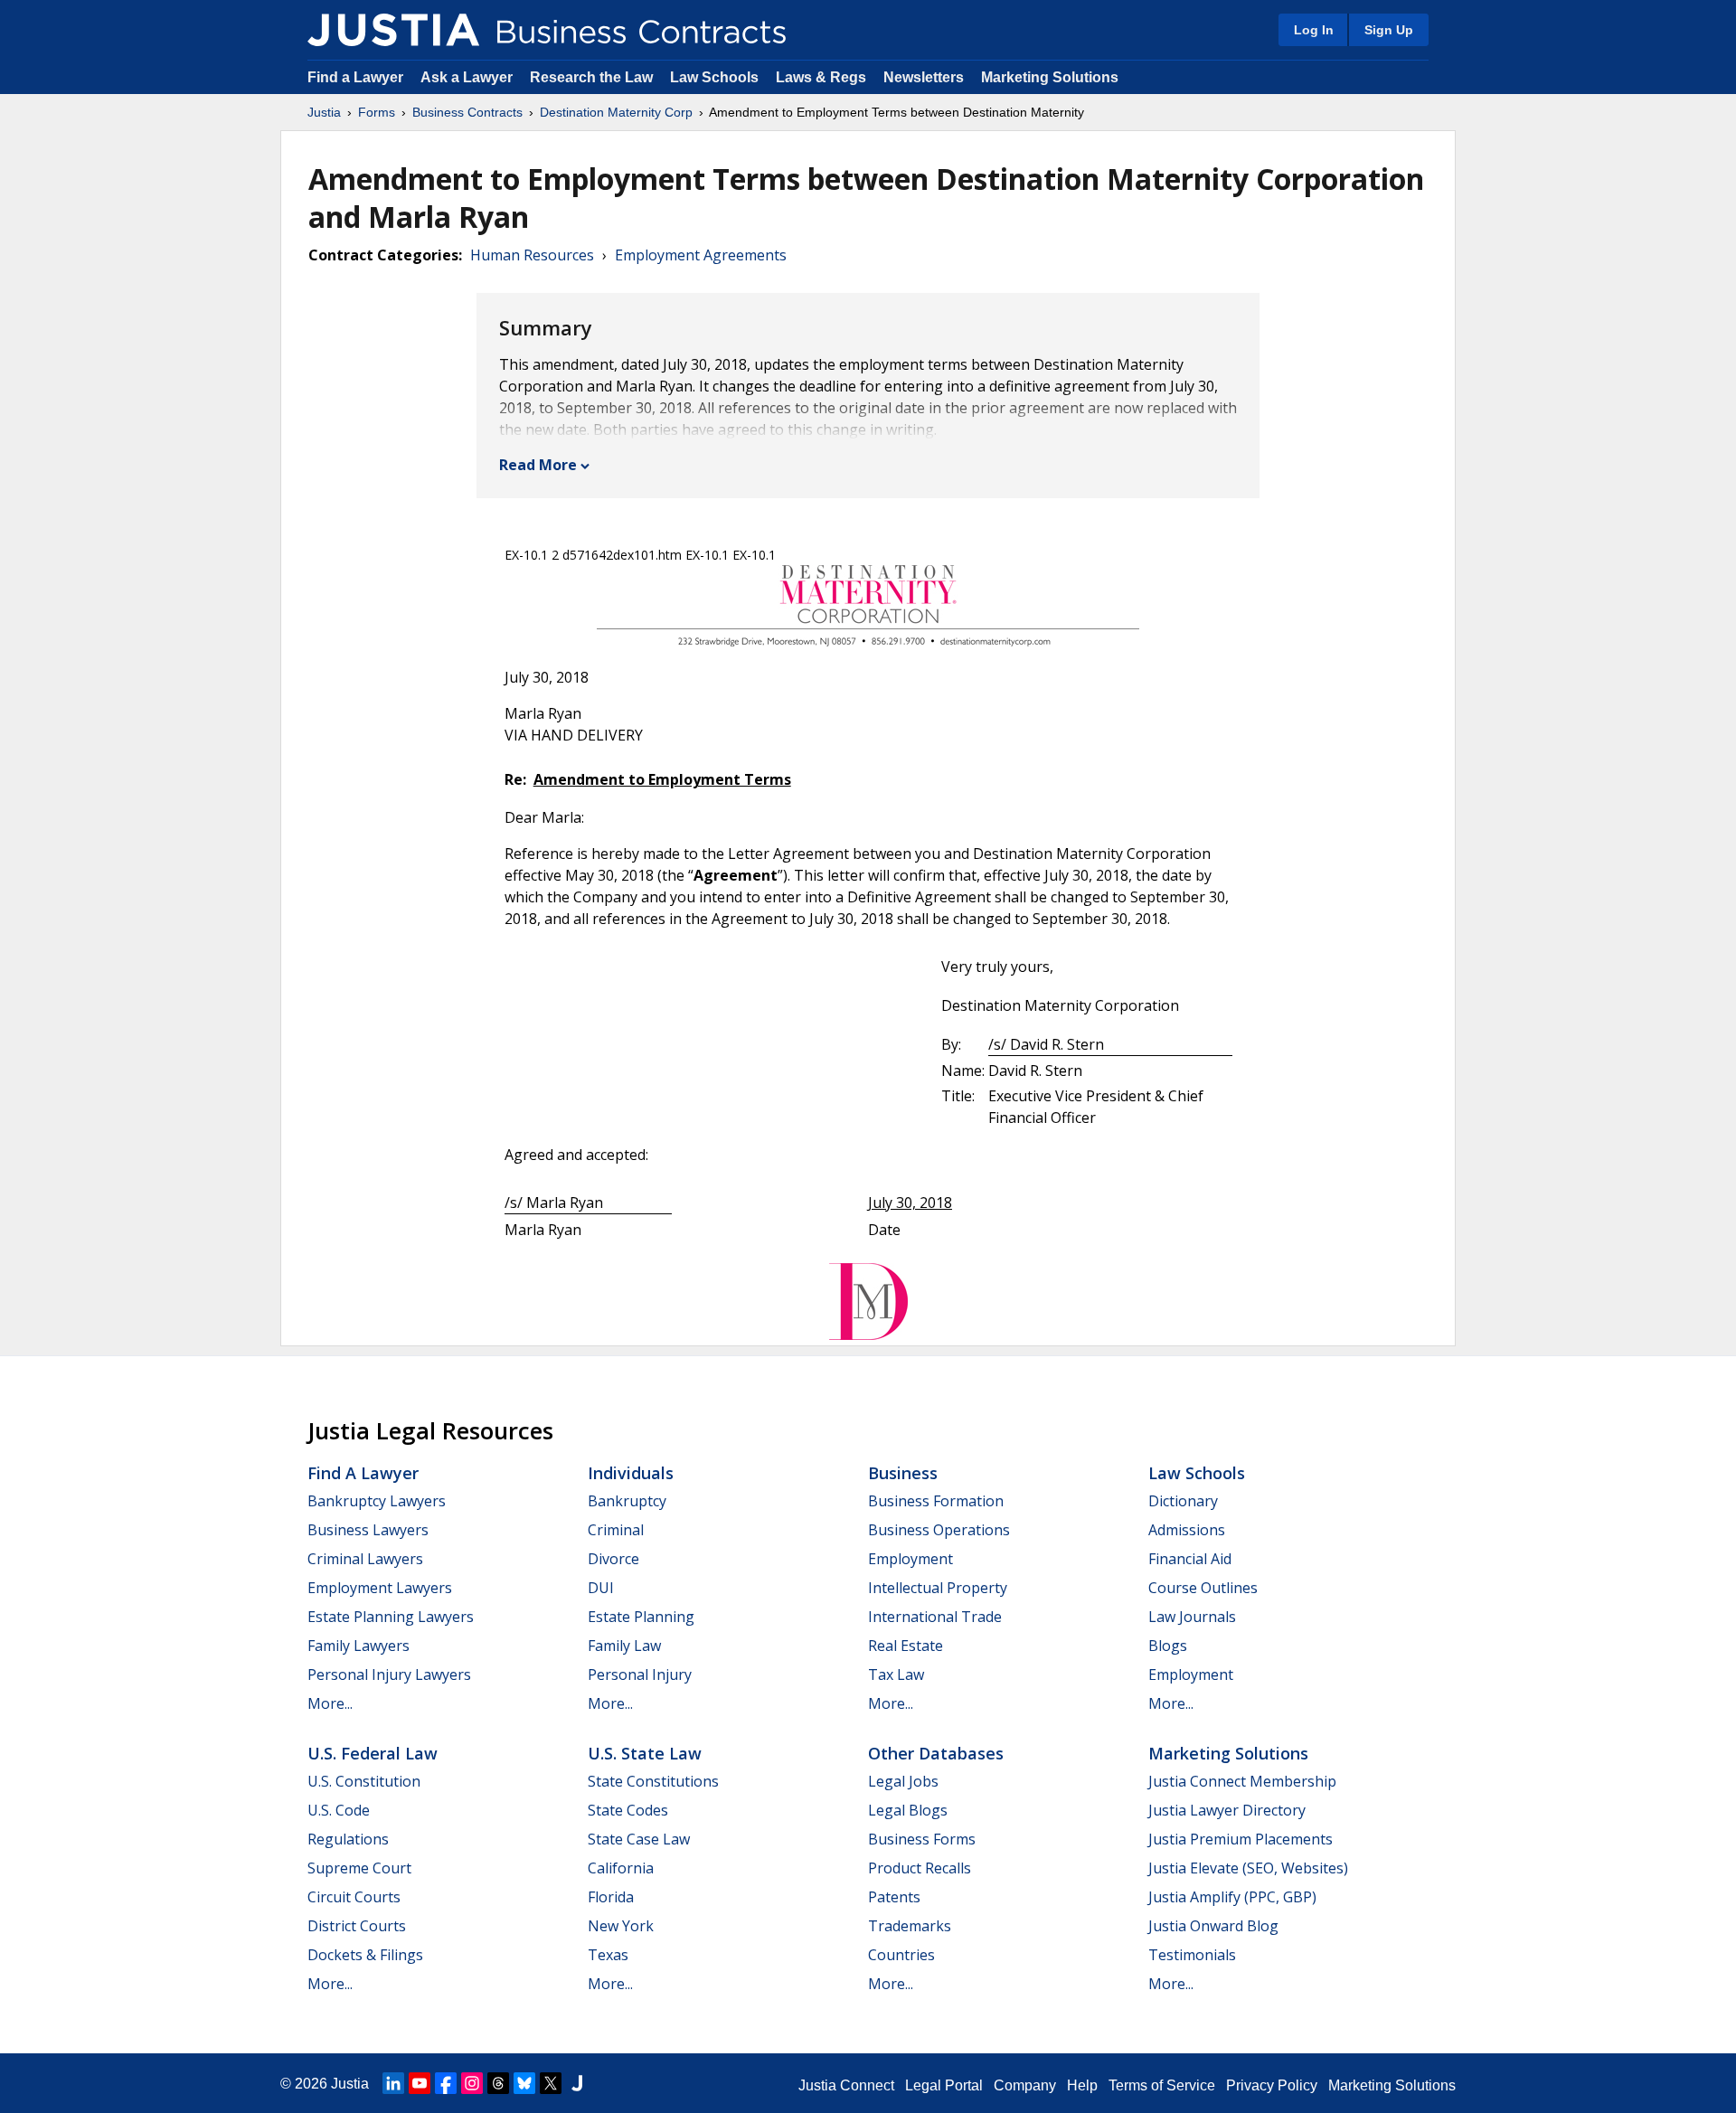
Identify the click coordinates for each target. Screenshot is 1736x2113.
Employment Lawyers (380, 1588)
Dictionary (1183, 1501)
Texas (608, 1955)
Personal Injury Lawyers (389, 1674)
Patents (894, 1897)
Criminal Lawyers (365, 1559)
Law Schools (714, 77)
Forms (377, 112)
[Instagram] (472, 2083)
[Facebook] (446, 2083)
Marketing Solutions (1050, 77)
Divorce (613, 1559)
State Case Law (639, 1839)
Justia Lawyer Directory (1227, 1810)
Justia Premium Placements (1241, 1839)
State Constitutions (653, 1781)
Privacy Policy (1272, 2085)
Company (1025, 2085)
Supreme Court (359, 1868)
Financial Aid (1190, 1559)
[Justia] (393, 30)
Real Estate (906, 1646)
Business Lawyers (368, 1530)
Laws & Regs (821, 77)
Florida (611, 1897)
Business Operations (939, 1530)
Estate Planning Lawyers (391, 1617)
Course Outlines (1203, 1588)
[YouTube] (420, 2083)
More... (330, 1703)
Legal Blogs (908, 1810)
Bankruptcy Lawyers (377, 1501)
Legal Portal (944, 2085)
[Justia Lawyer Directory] (577, 2083)
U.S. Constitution (364, 1781)
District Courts (357, 1926)
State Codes (628, 1810)
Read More (538, 465)
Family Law (624, 1646)
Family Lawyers (359, 1646)
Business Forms (922, 1839)
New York (621, 1926)
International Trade (935, 1617)
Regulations (348, 1839)
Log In (1314, 30)
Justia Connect (846, 2085)
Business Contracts (467, 112)
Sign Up (1389, 30)
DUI (601, 1588)
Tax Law (896, 1674)
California (621, 1868)
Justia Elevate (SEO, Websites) (1248, 1868)
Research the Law (591, 77)
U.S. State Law (645, 1753)
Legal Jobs (903, 1781)
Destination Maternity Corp (616, 112)
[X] (551, 2083)
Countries (901, 1955)
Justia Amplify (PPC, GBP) (1232, 1897)
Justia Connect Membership (1242, 1781)
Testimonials (1192, 1955)
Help (1082, 2085)
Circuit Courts (354, 1897)
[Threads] (498, 2083)
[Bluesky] (524, 2083)
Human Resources (532, 255)
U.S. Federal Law (373, 1753)
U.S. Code (339, 1810)
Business (903, 1473)
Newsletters (924, 77)
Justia (324, 112)
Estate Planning (641, 1617)
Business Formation (936, 1501)
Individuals (631, 1473)
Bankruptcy (627, 1501)
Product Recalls (920, 1868)
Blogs (1168, 1646)
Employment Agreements (701, 255)
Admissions (1187, 1530)
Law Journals (1192, 1617)
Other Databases (936, 1753)
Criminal (616, 1530)
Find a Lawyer (355, 77)
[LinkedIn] (393, 2083)
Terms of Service (1162, 2085)
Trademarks (910, 1926)
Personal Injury (640, 1674)
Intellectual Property (938, 1588)
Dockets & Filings (365, 1955)
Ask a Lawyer (468, 77)
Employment (910, 1559)
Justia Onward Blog (1213, 1926)
